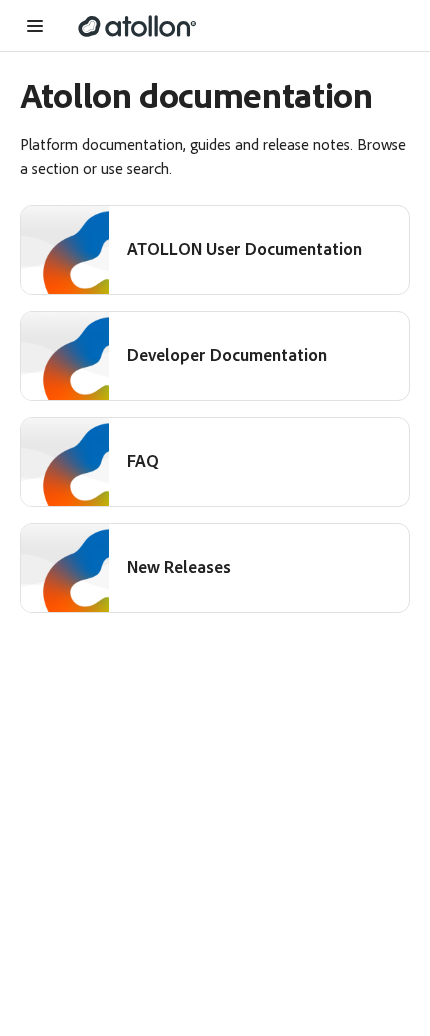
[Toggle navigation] (39, 26)
